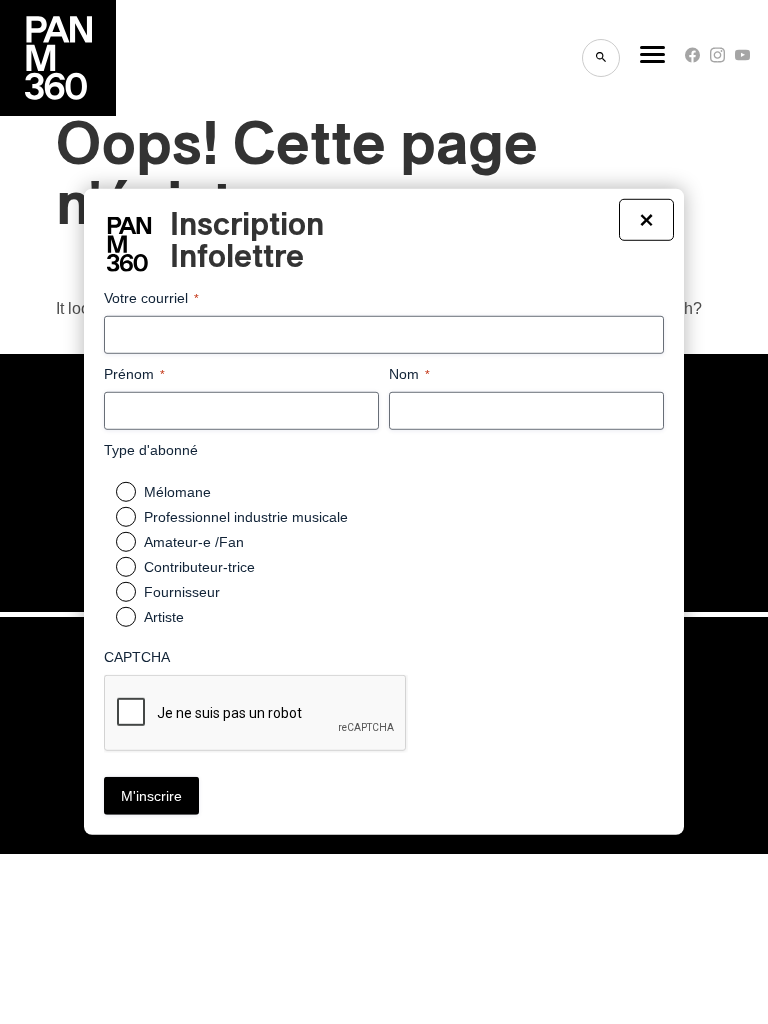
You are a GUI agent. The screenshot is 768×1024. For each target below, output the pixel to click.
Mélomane (177, 492)
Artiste (164, 617)
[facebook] (692, 59)
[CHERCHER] (601, 58)
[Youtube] (742, 59)
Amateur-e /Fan (194, 542)
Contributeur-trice (199, 567)
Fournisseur (182, 592)
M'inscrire (151, 796)
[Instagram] (717, 59)
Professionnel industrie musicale (246, 517)
